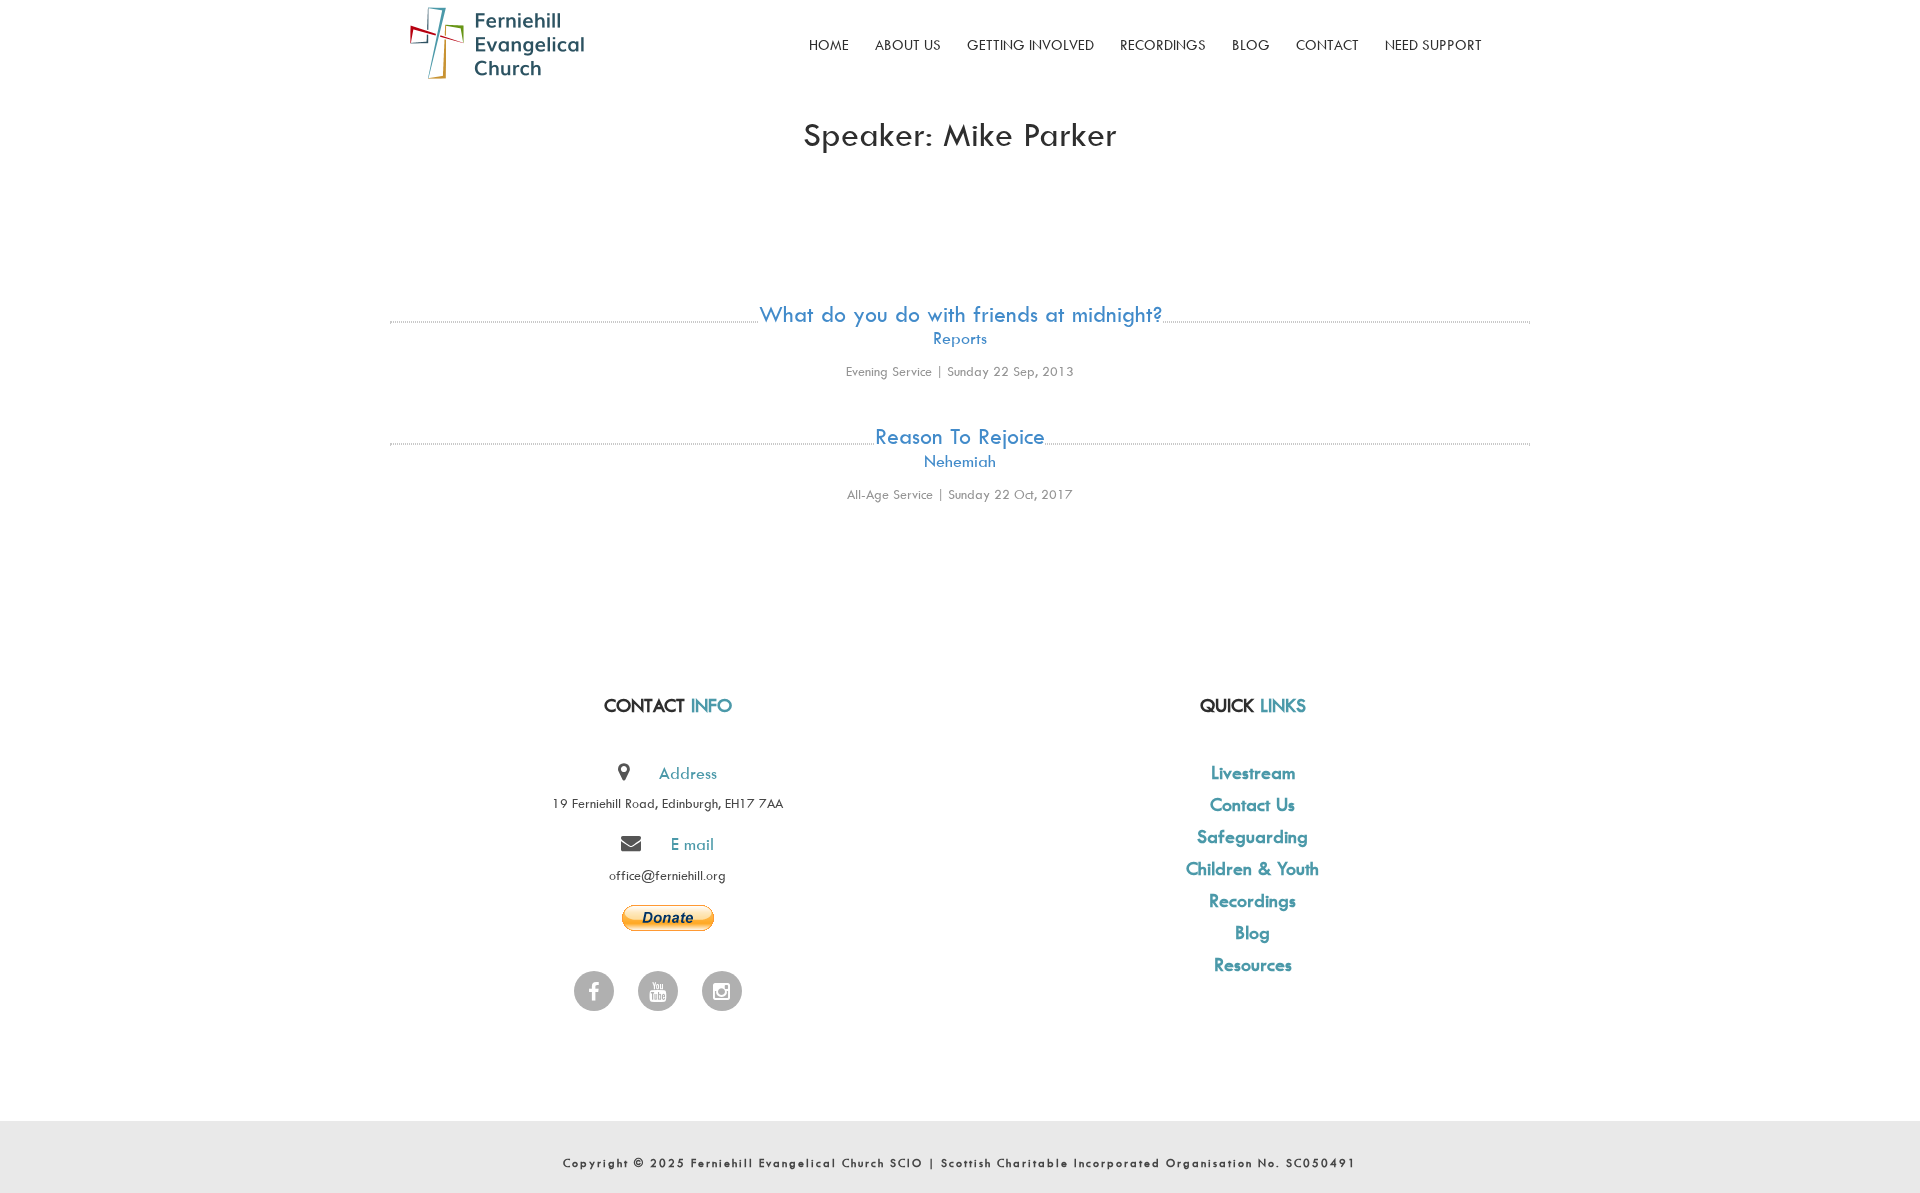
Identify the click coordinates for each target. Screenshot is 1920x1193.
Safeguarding (1252, 836)
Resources (1253, 964)
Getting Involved (1030, 44)
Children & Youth (1252, 868)
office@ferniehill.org (667, 875)
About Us (908, 44)
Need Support (1433, 44)
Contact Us (1252, 804)
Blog (1251, 44)
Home (829, 44)
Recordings (1163, 44)
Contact (1327, 44)
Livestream (1253, 772)
